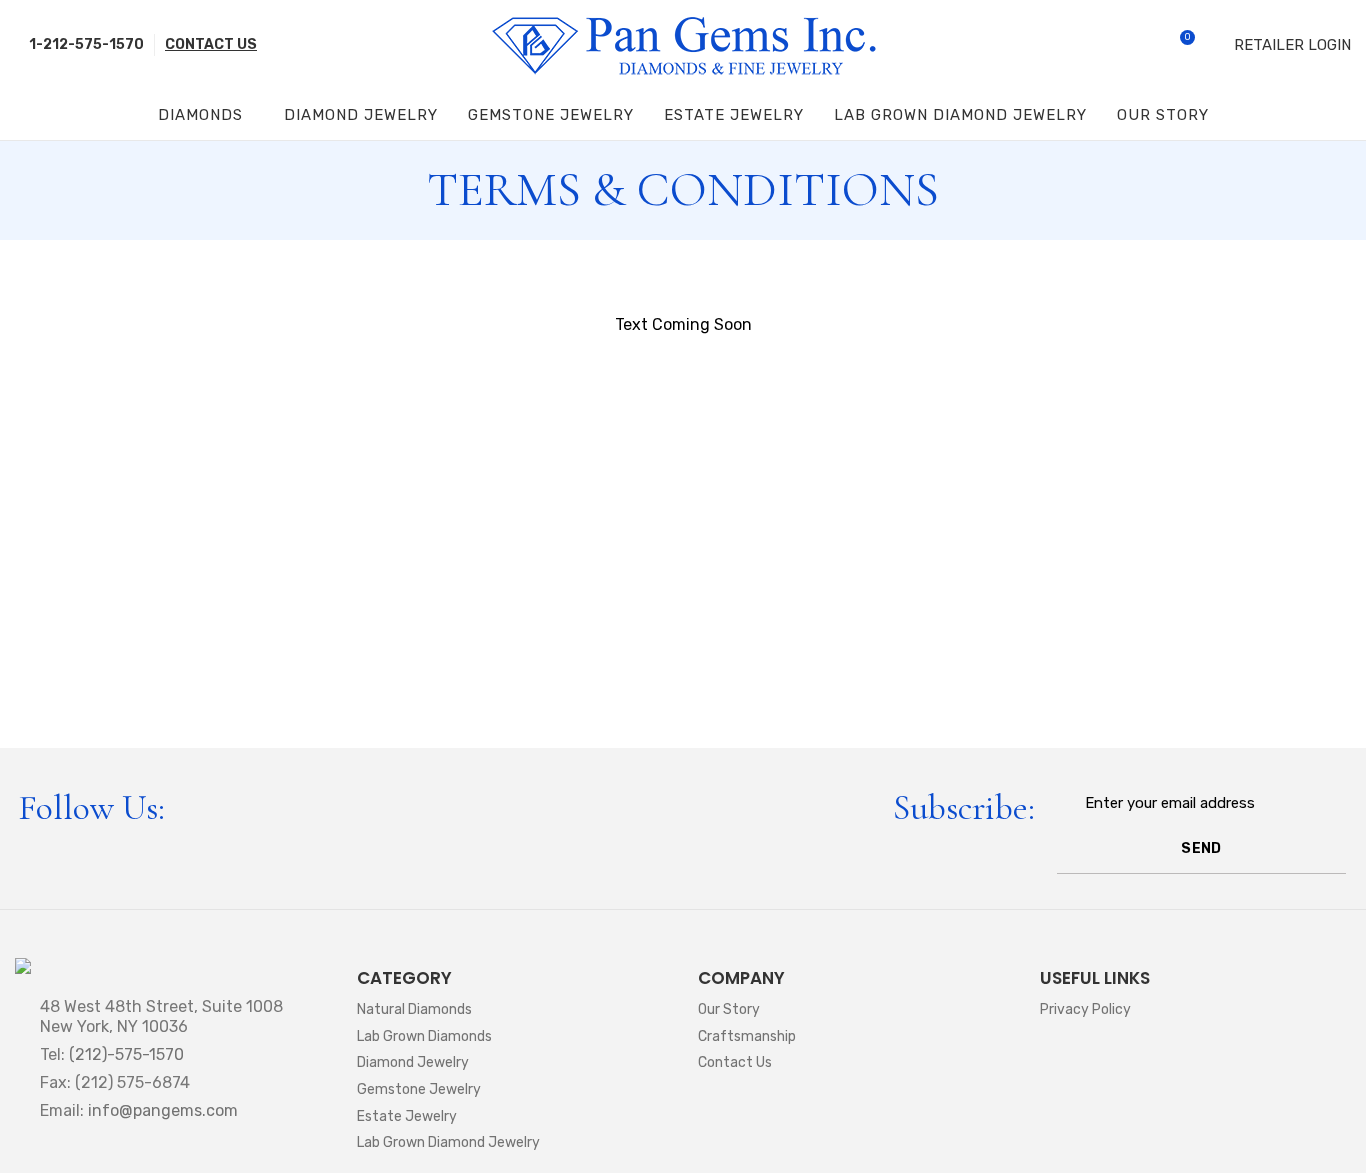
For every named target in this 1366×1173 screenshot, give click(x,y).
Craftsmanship (747, 1036)
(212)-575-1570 (126, 1054)
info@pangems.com (163, 1110)
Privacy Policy (1085, 1009)
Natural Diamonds (414, 1009)
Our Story (729, 1009)
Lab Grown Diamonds (424, 1036)
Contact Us (735, 1062)
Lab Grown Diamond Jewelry (448, 1142)
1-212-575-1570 (85, 44)
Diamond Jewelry (413, 1062)
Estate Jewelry (407, 1116)
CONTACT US (211, 44)
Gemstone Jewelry (419, 1089)
